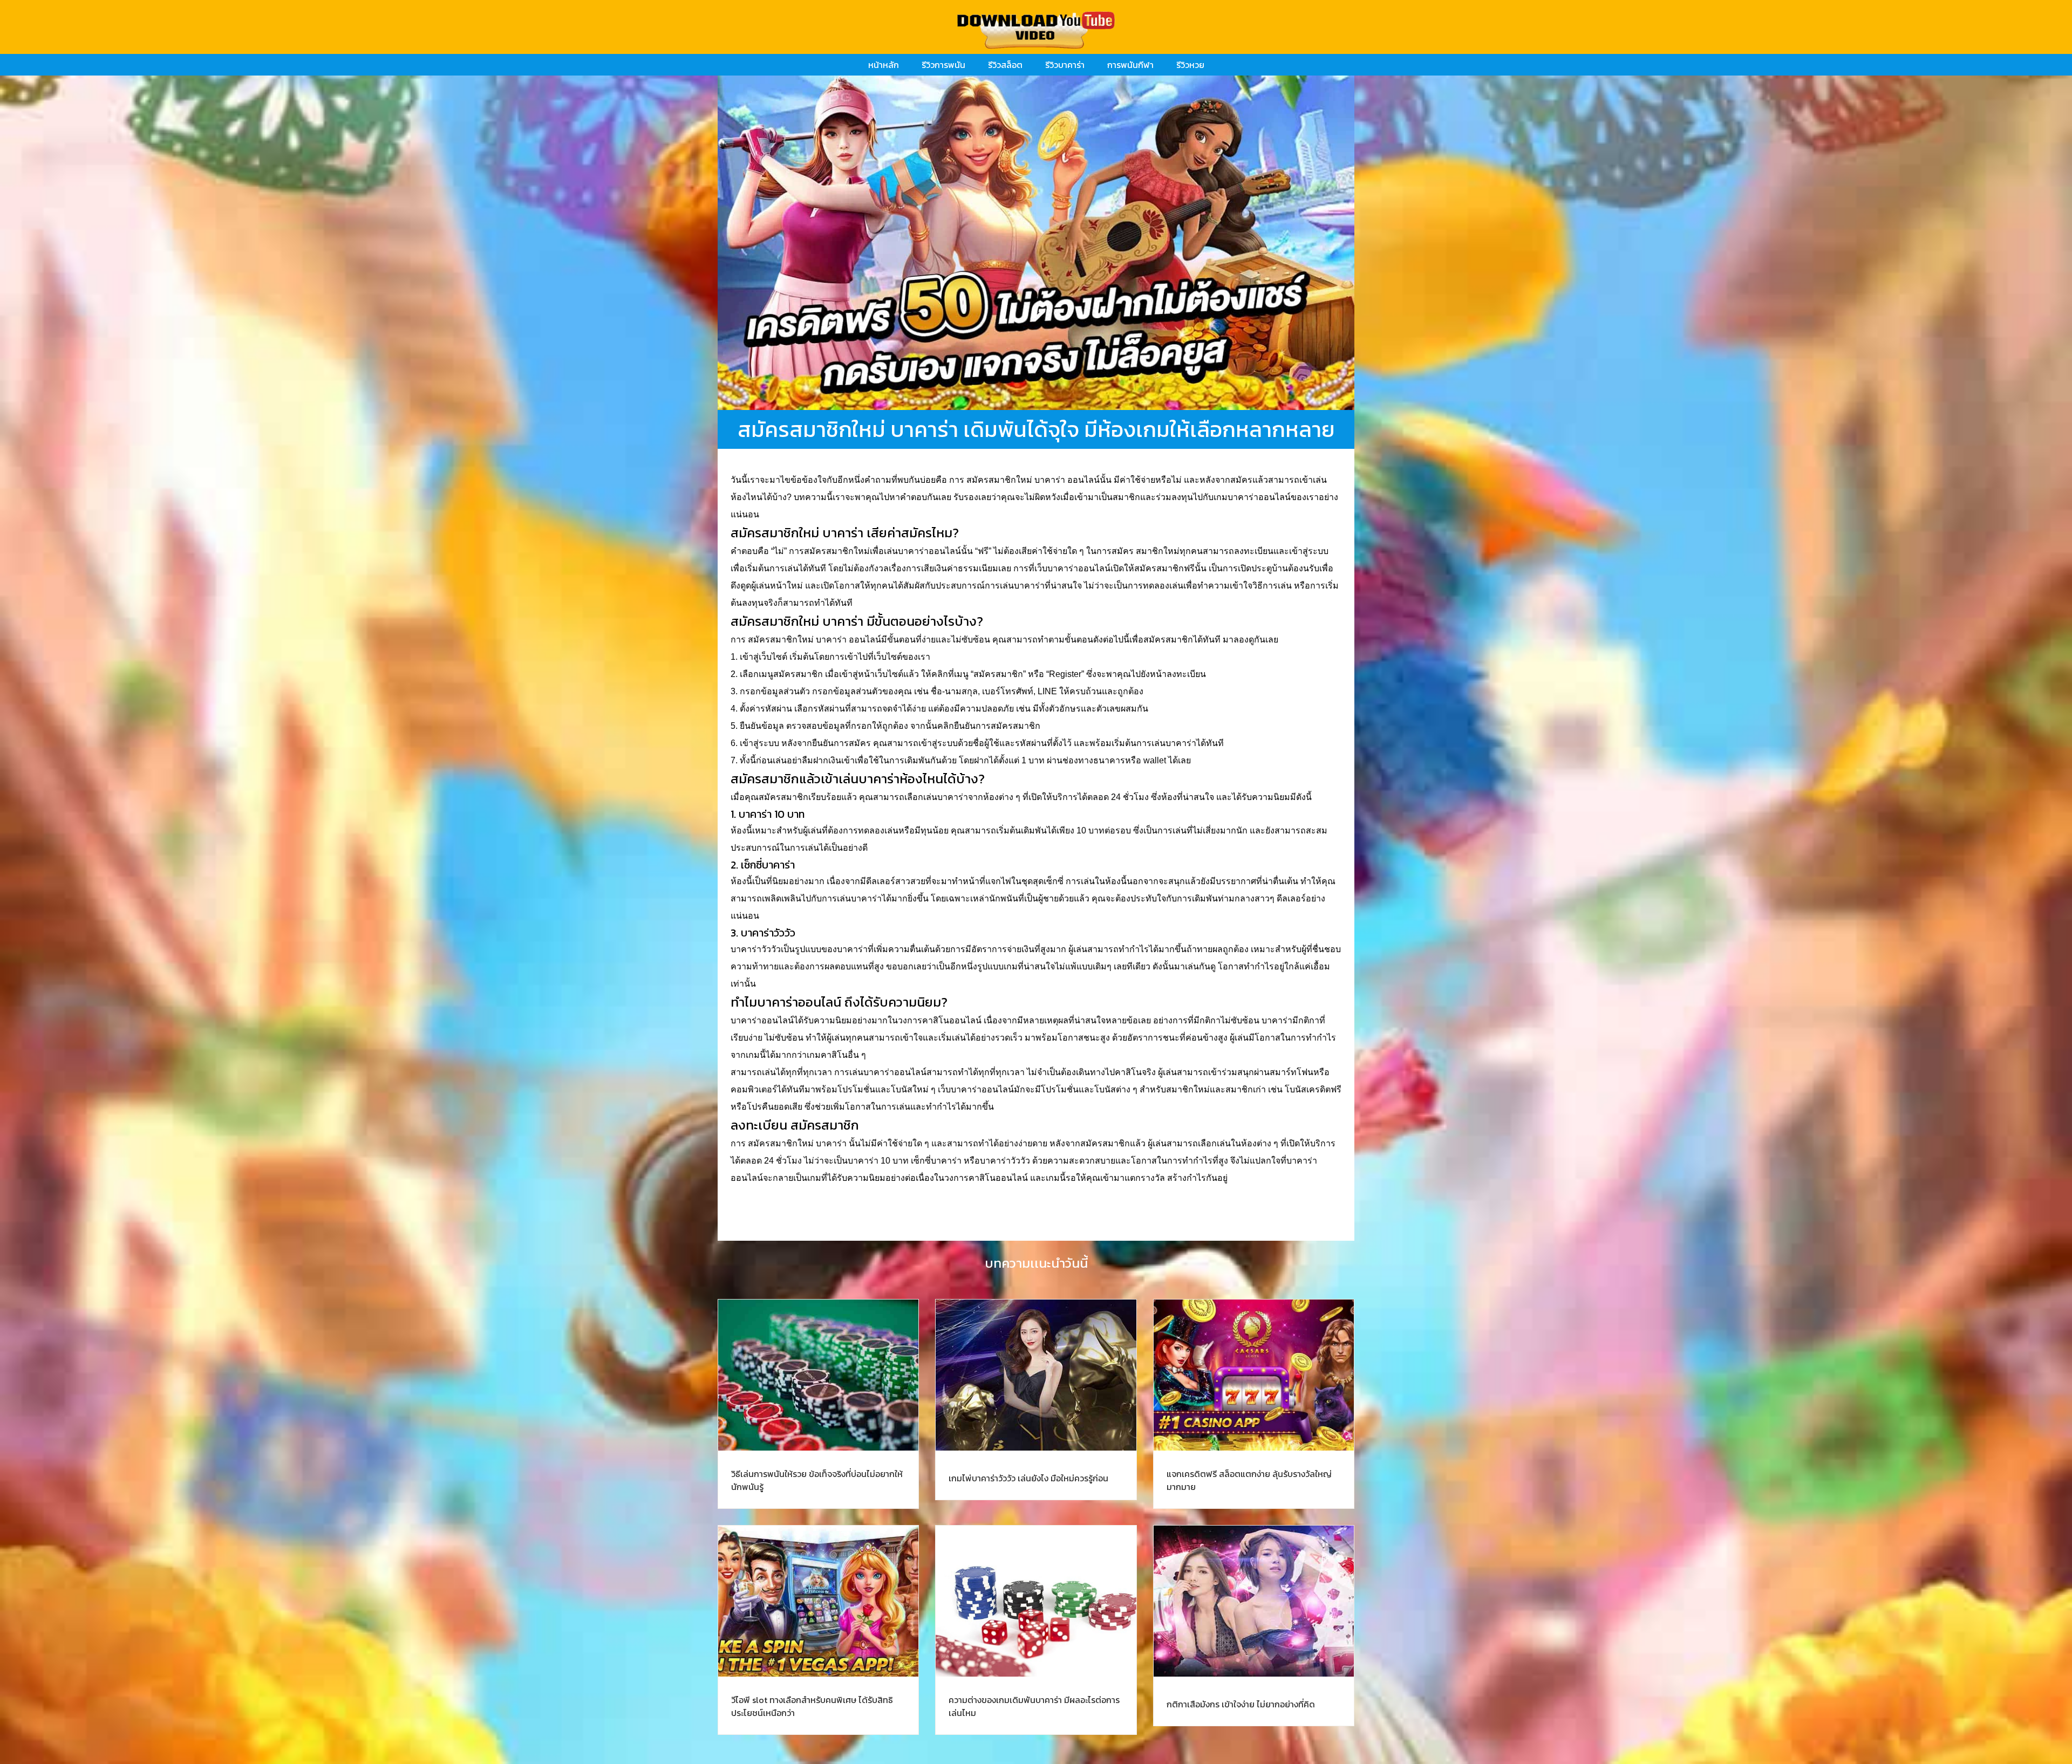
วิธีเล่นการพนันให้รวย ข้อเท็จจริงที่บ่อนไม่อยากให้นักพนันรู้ (817, 1480)
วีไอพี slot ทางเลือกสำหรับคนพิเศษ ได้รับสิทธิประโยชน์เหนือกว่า (812, 1706)
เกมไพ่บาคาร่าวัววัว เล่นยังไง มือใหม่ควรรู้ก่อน (1028, 1478)
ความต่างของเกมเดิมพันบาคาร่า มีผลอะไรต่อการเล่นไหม (1034, 1706)
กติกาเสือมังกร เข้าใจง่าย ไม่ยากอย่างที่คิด (1241, 1704)
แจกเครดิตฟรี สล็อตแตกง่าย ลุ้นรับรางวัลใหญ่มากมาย (1249, 1480)
